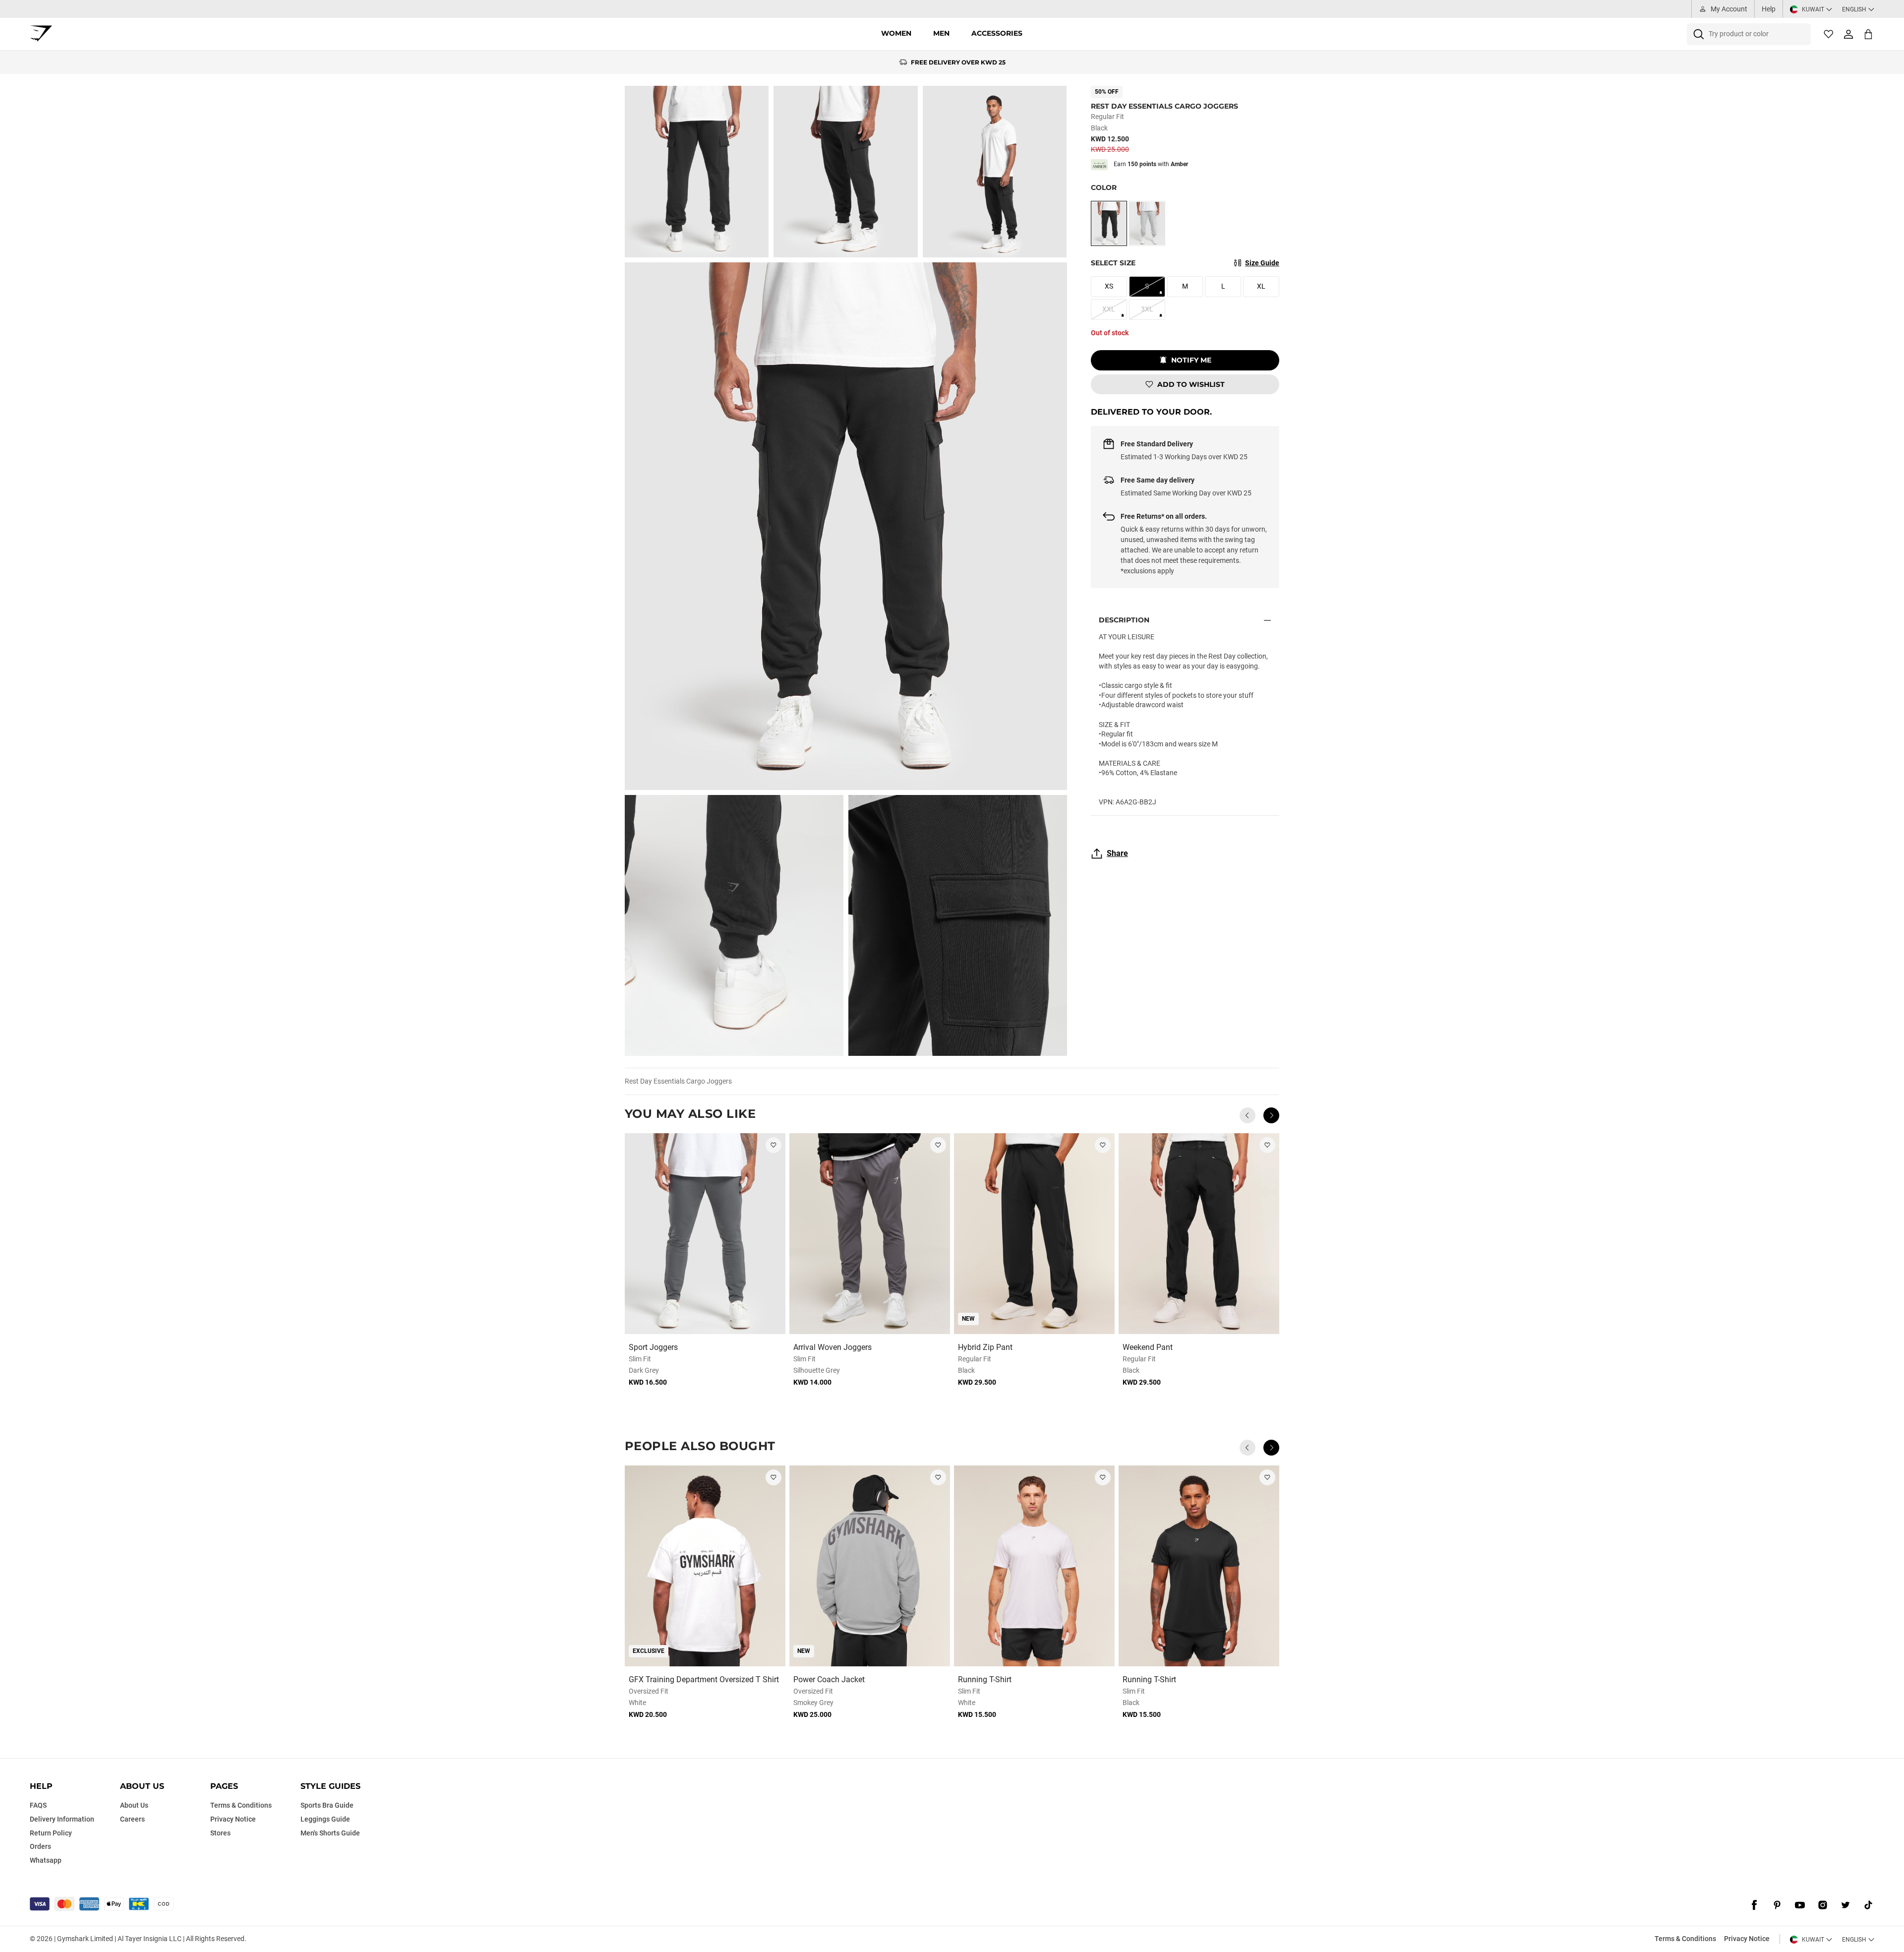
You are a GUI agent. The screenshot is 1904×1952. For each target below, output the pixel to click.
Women (896, 33)
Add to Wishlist (1191, 384)
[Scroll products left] (1248, 1115)
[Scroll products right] (1271, 1115)
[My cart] (1868, 34)
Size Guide (1262, 263)
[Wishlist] (1829, 34)
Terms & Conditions (1685, 1939)
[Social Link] (1754, 1905)
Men (941, 33)
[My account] (1848, 34)
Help (1769, 9)
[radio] (1109, 223)
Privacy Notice (1747, 1939)
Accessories (997, 33)
